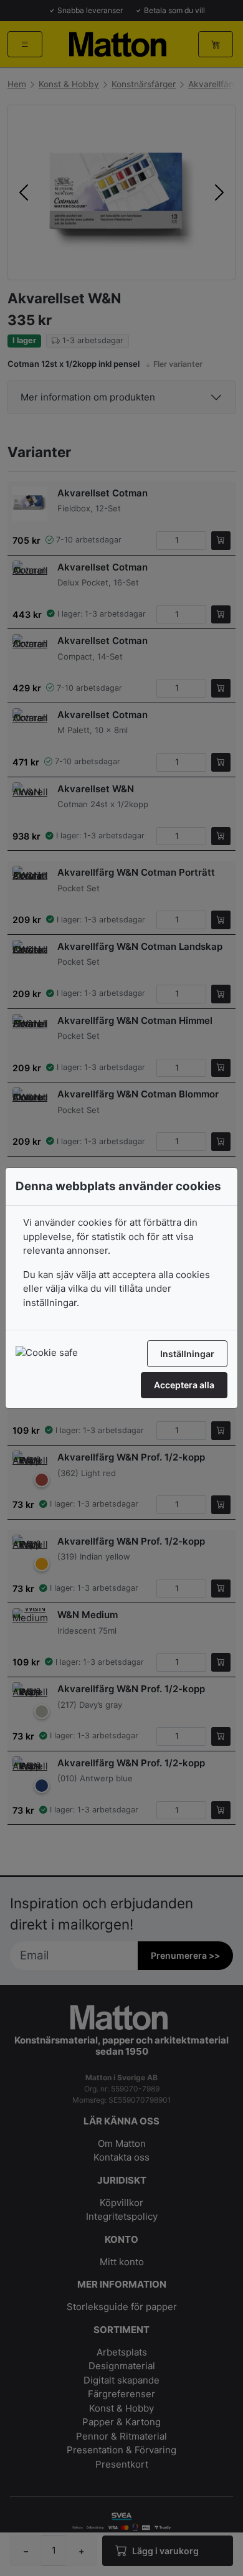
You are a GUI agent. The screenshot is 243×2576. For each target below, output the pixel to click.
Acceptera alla (184, 1385)
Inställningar (187, 1354)
